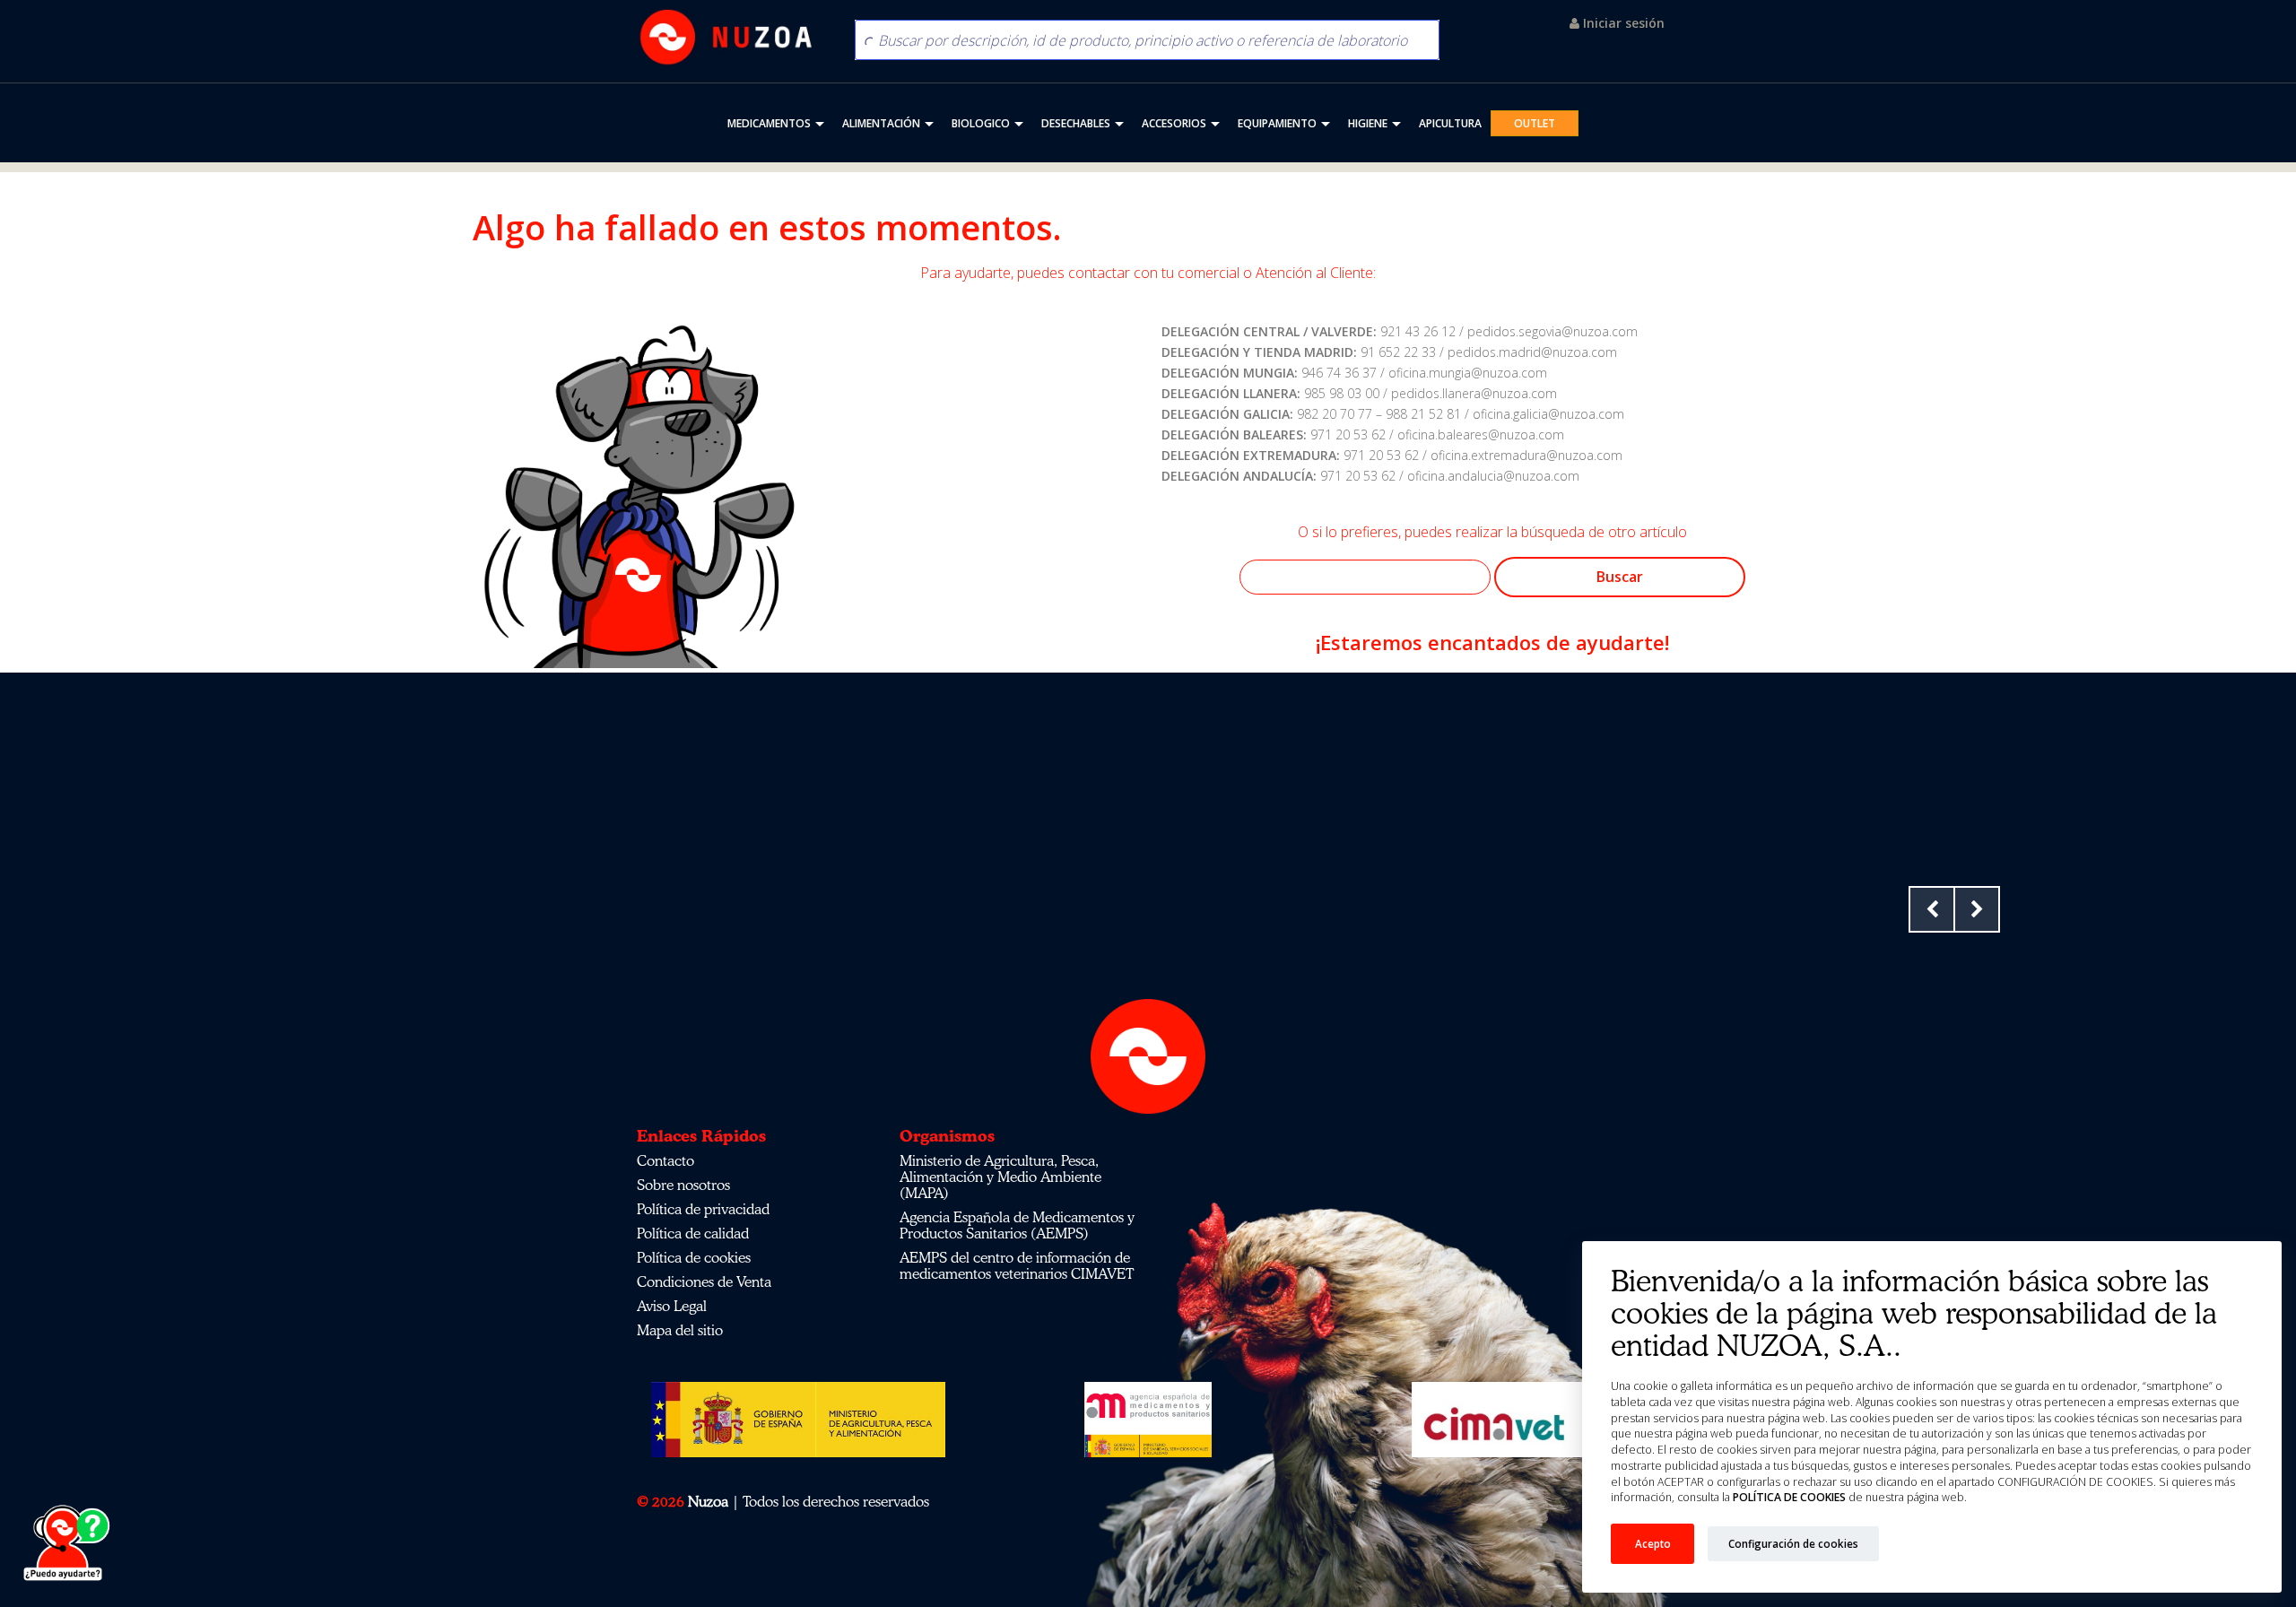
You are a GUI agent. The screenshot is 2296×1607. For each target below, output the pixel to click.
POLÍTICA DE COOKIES (1789, 1497)
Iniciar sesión (1622, 23)
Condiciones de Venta (704, 1281)
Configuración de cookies (1793, 1543)
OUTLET (1535, 123)
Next (1977, 909)
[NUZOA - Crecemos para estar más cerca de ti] (726, 37)
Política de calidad (693, 1233)
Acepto (1653, 1543)
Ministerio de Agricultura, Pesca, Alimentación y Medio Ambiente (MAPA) (1000, 1177)
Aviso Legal (672, 1306)
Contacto (665, 1160)
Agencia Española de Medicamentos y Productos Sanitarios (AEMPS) (1017, 1225)
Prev (1932, 909)
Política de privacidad (703, 1209)
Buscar (1620, 577)
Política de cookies (694, 1257)
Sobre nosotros (683, 1185)
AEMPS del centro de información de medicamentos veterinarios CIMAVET (1017, 1265)
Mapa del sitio (680, 1330)
